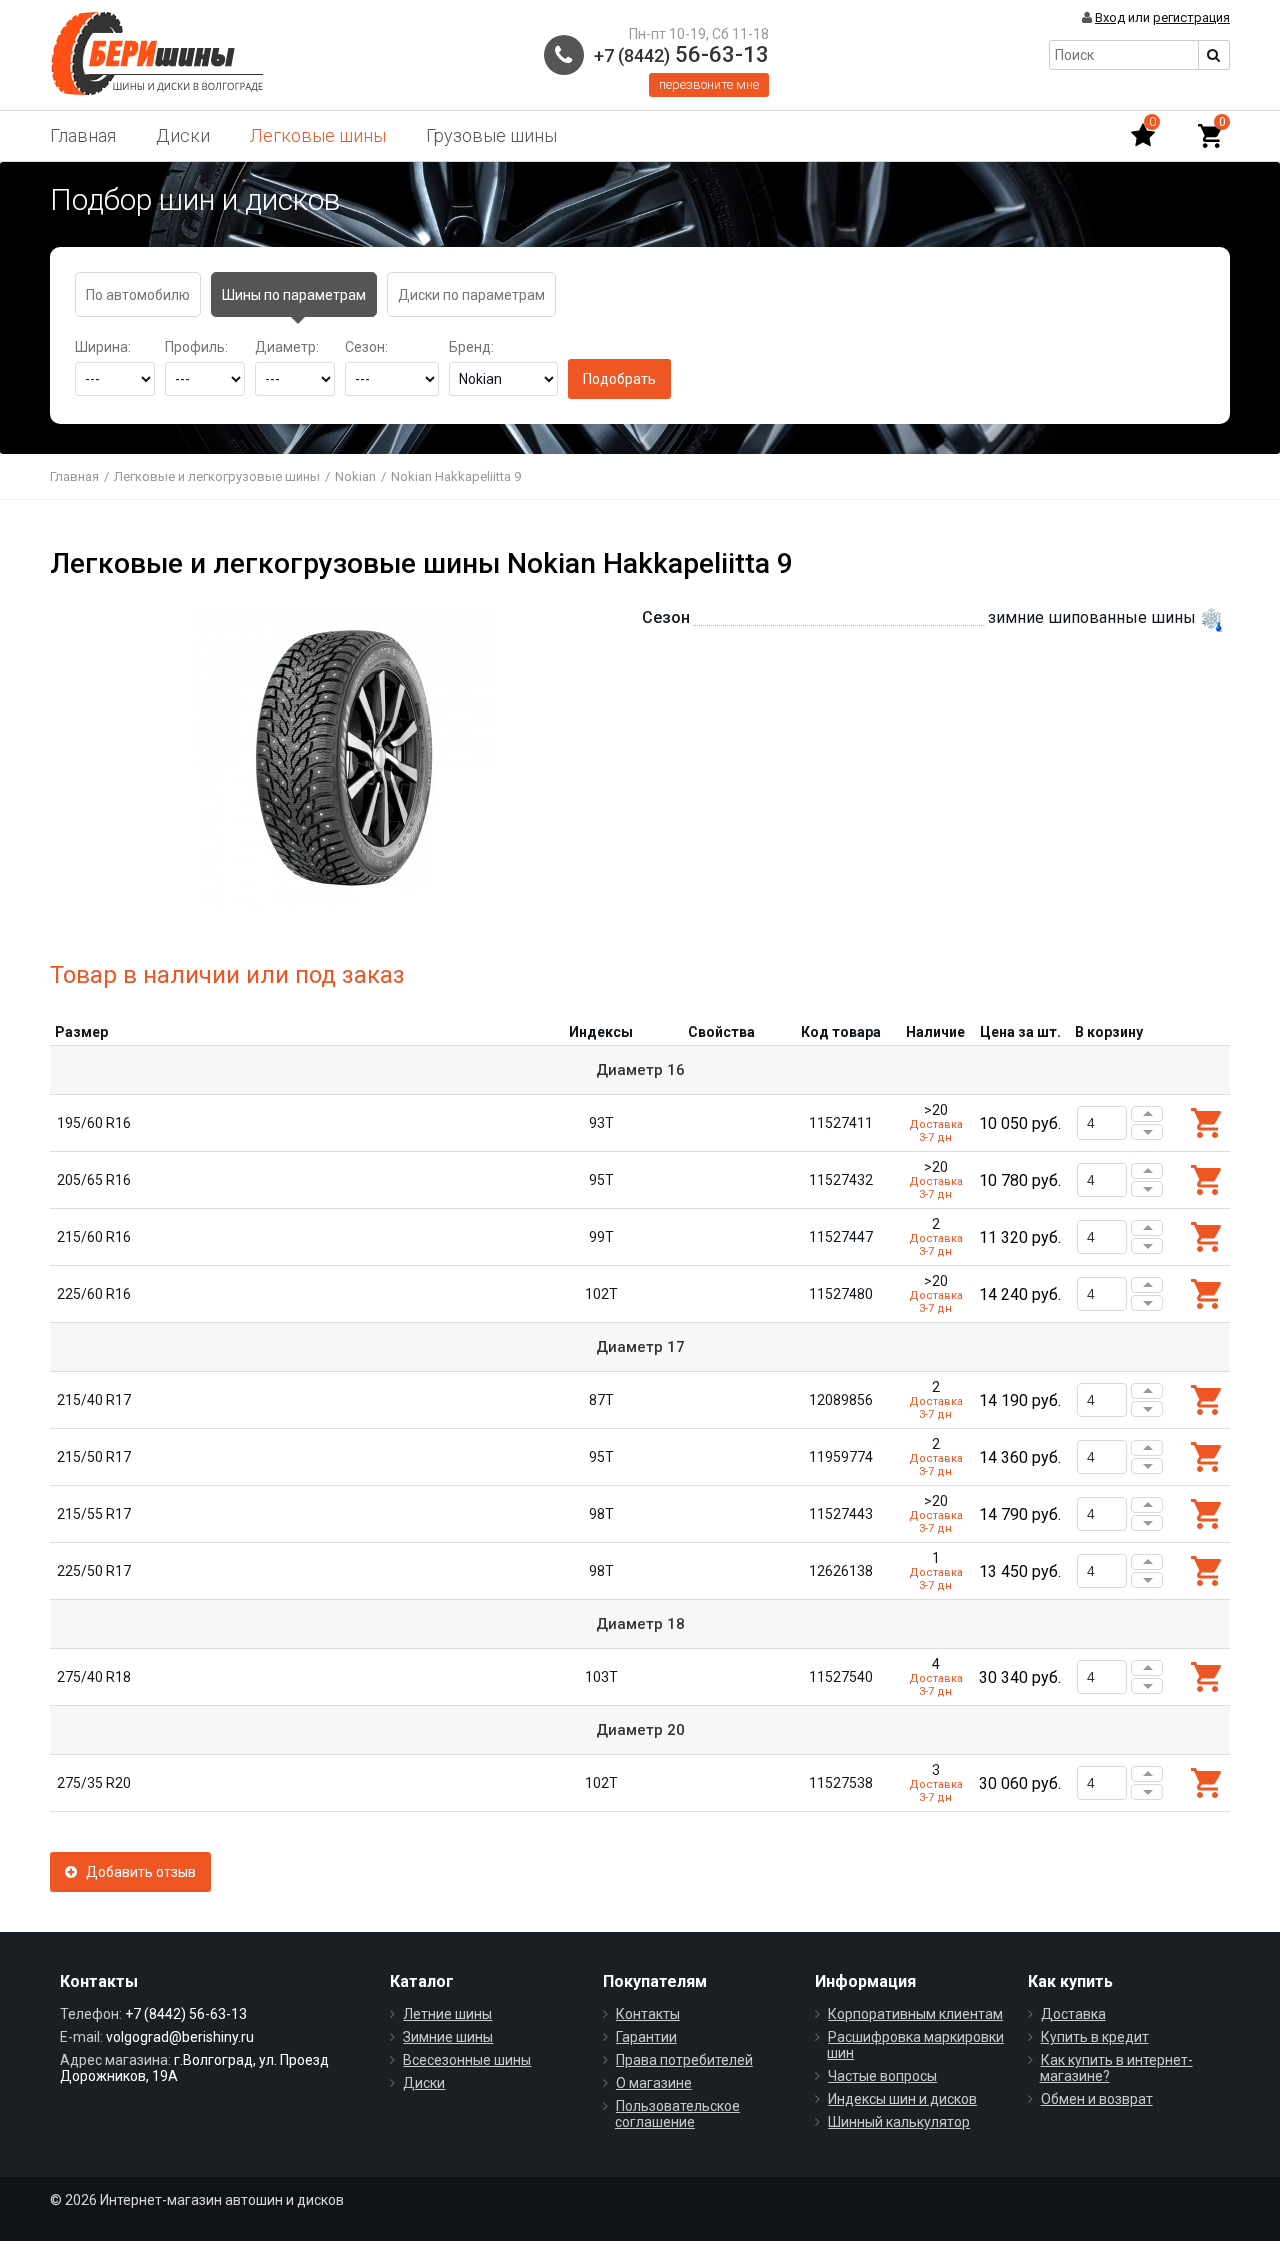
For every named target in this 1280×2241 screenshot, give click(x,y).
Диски (183, 135)
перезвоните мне (709, 84)
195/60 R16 (94, 1123)
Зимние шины (448, 2037)
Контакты (648, 2014)
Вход (1110, 17)
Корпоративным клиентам (915, 2014)
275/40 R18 (94, 1677)
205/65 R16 (94, 1180)
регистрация (1191, 17)
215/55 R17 (94, 1514)
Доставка (1073, 2014)
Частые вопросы (882, 2076)
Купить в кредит (1095, 2037)
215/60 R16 (94, 1237)
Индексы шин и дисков (902, 2099)
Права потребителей (684, 2060)
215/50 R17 (94, 1457)
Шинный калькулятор (899, 2122)
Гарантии (646, 2037)
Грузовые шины (491, 135)
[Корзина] (1210, 136)
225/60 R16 (94, 1294)
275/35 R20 (94, 1783)
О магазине (654, 2083)
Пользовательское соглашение (677, 2114)
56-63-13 (681, 54)
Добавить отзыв (136, 1872)
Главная (83, 135)
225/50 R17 (94, 1571)
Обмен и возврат (1097, 2099)
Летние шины (447, 2014)
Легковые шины (318, 135)
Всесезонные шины (467, 2060)
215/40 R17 (94, 1400)
